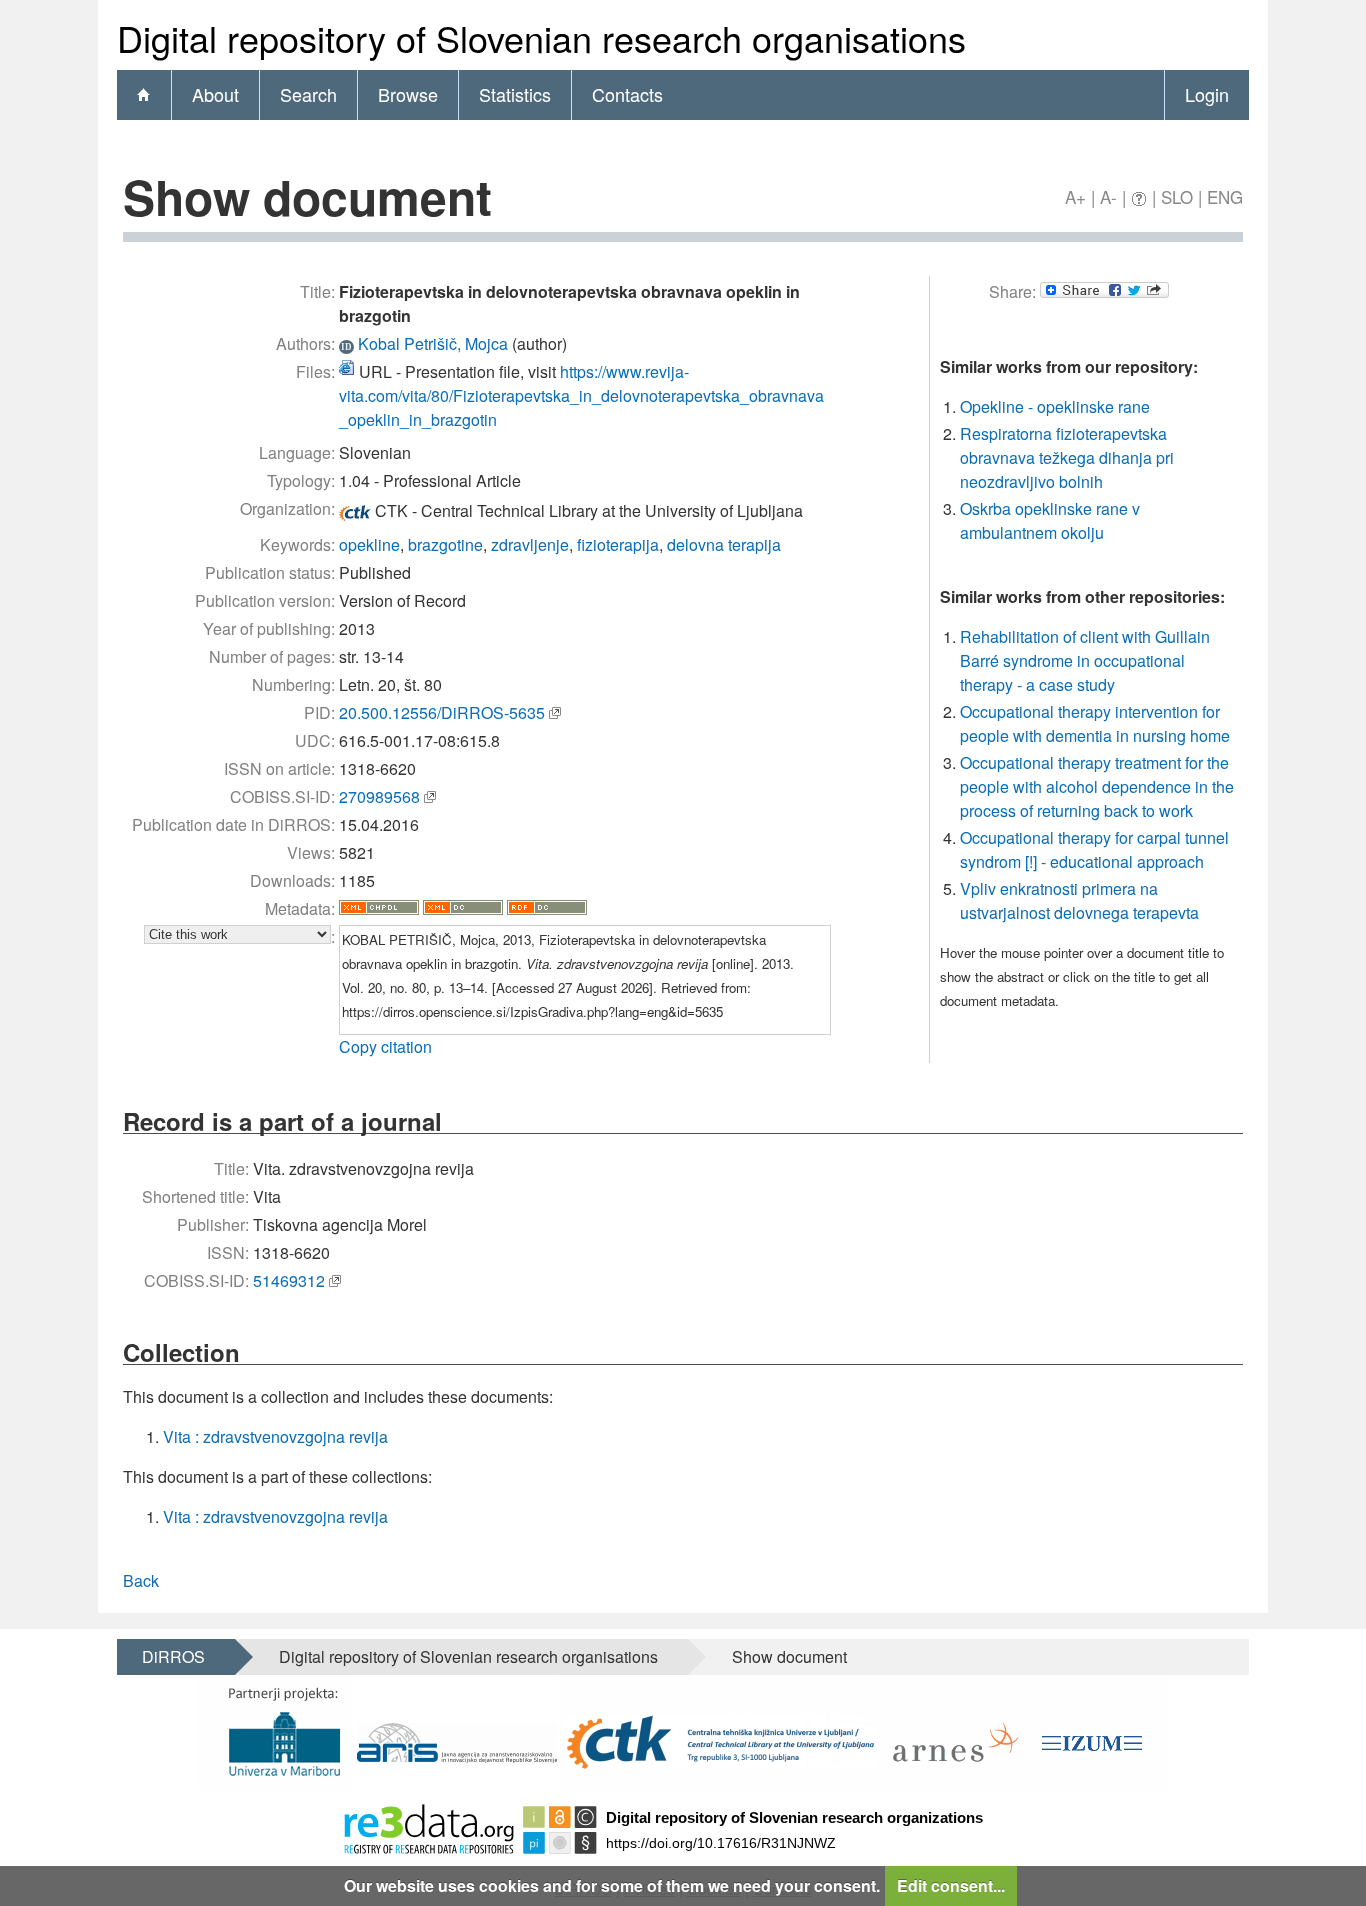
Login (1207, 94)
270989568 (379, 796)
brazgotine (445, 544)
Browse (408, 94)
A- (1108, 196)
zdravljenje (530, 544)
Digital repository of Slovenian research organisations (468, 1656)
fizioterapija (618, 544)
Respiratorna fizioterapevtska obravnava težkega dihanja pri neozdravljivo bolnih (1067, 457)
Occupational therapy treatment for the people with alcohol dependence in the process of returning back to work (1097, 786)
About (215, 94)
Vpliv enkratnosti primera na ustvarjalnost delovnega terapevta (1079, 900)
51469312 (289, 1280)
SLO (1177, 196)
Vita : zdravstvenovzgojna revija (275, 1436)
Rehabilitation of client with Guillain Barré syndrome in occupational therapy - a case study (1085, 660)
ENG (1225, 196)
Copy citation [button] (385, 1046)
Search (308, 94)
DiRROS (173, 1656)
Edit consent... (951, 1885)
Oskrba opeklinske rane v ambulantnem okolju (1050, 520)
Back (141, 1580)
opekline (369, 544)
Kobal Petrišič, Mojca (433, 343)
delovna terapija (724, 544)
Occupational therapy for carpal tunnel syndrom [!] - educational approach (1094, 849)
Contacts (627, 94)
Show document (789, 1656)
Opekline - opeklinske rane (1055, 406)
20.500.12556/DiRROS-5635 (442, 712)
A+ (1075, 196)
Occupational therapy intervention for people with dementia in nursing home (1095, 723)
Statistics (515, 94)
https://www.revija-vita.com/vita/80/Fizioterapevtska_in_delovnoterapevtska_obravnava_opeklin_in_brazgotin (581, 395)
